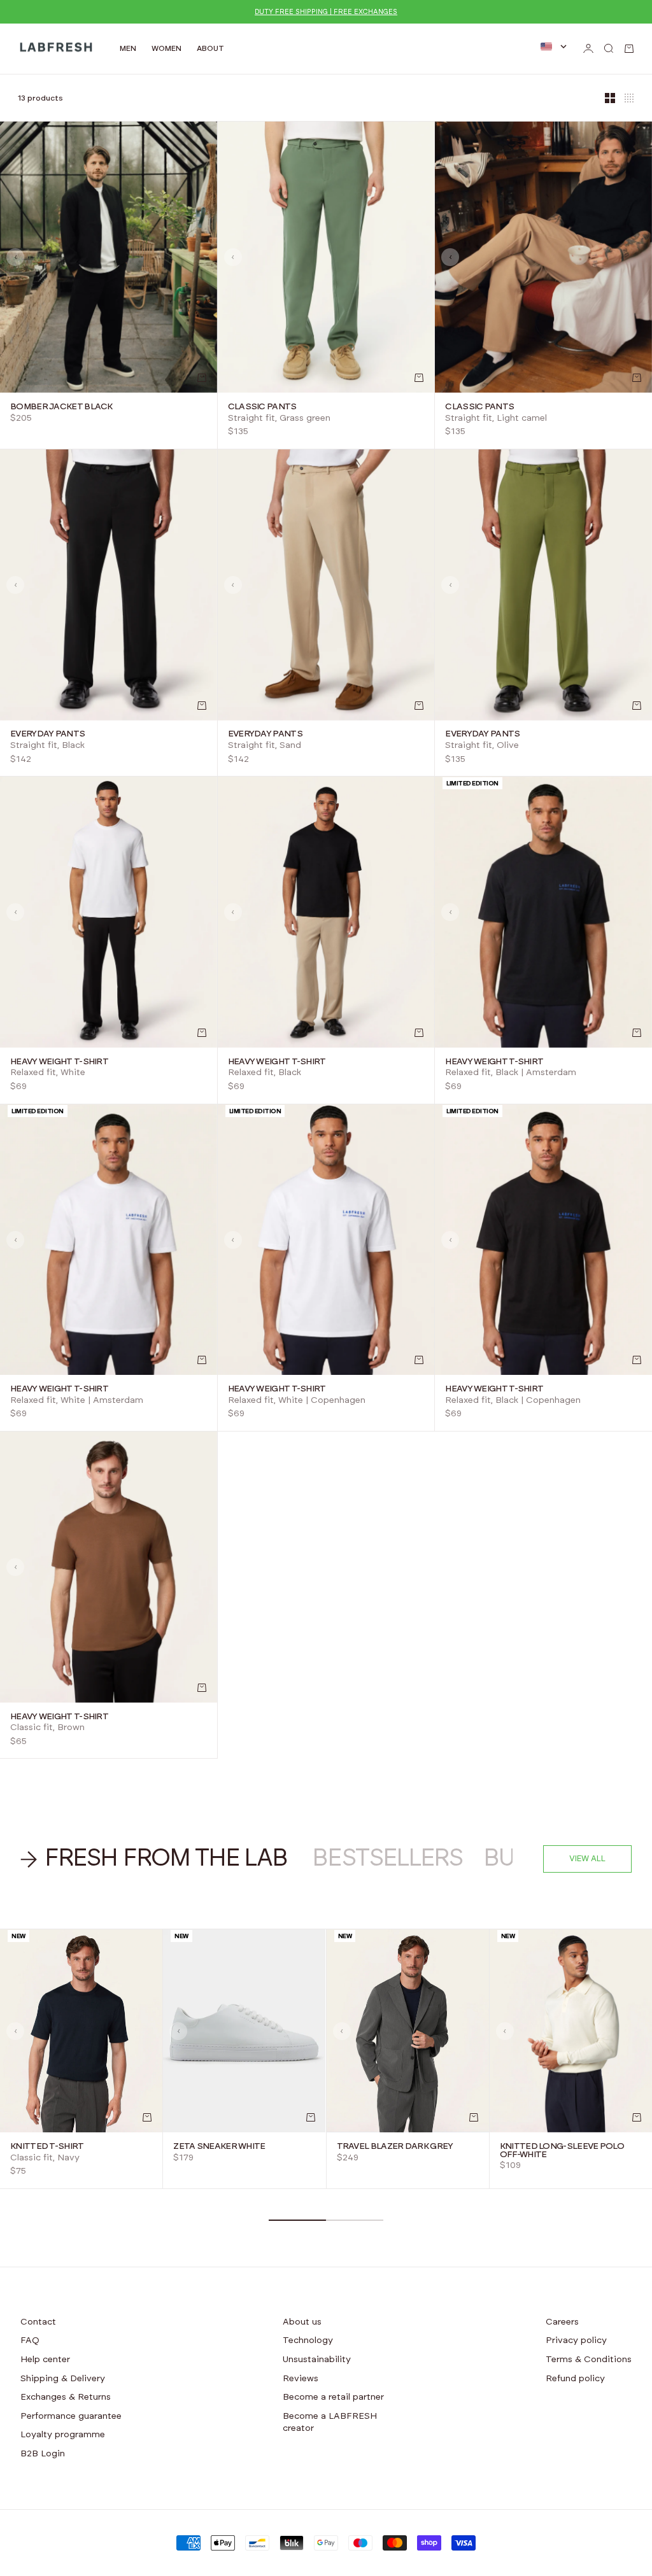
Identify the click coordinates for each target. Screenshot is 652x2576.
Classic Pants (262, 407)
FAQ (30, 2340)
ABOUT (210, 48)
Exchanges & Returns (66, 2397)
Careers (562, 2322)
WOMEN (167, 48)
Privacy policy (576, 2340)
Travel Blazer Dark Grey (395, 2146)
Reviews (301, 2379)
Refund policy (575, 2379)
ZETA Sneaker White (219, 2146)
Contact (38, 2322)
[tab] (156, 1859)
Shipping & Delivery (63, 2379)
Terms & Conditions (589, 2360)
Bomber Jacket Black (61, 407)
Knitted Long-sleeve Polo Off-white (562, 2150)
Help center (45, 2360)
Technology (308, 2340)
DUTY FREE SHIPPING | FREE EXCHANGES (326, 12)
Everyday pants (47, 735)
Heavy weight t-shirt (59, 1062)
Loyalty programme (63, 2435)
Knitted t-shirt (47, 2146)
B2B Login (43, 2454)
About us (302, 2322)
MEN (128, 48)
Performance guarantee (71, 2416)
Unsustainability (317, 2360)
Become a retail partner (333, 2397)
